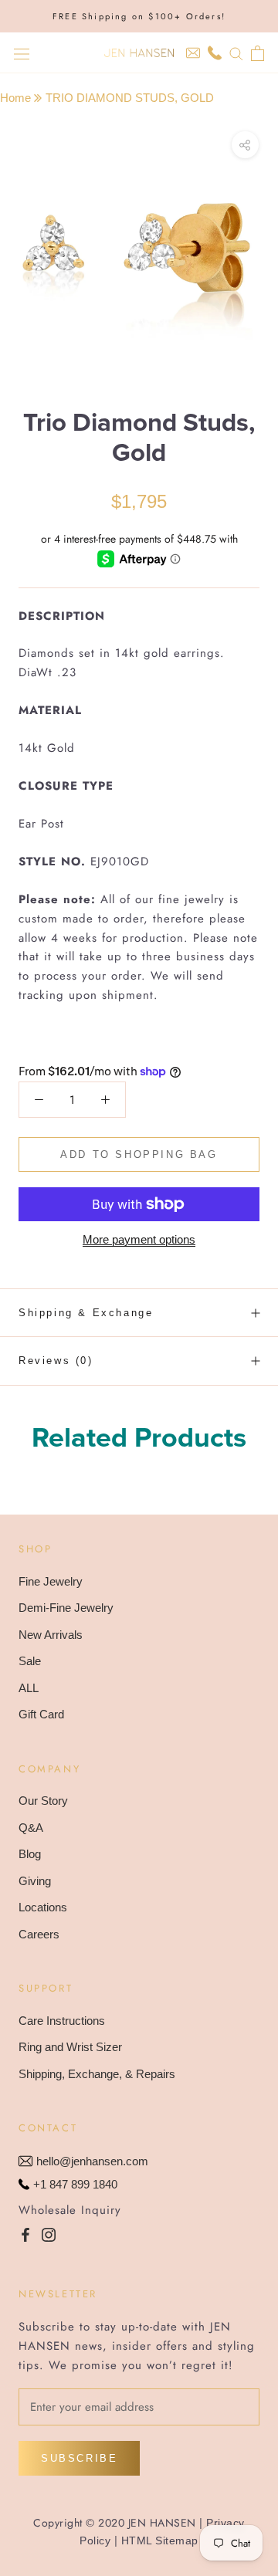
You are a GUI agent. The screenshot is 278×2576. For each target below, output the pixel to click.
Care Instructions (62, 2021)
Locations (43, 1907)
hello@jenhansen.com (92, 2161)
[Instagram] (49, 2234)
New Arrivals (51, 1635)
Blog (30, 1854)
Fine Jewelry (51, 1581)
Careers (39, 1934)
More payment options (139, 1239)
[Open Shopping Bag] (258, 53)
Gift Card (41, 1714)
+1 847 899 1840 (75, 2184)
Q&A (31, 1828)
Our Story (43, 1801)
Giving (35, 1881)
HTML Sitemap (160, 2540)
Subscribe (79, 2458)
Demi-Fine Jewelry (66, 1608)
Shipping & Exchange (86, 1313)
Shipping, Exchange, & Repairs (97, 2074)
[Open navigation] (22, 53)
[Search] (236, 53)
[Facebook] (25, 2234)
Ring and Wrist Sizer (70, 2047)
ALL (29, 1688)
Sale (30, 1661)
